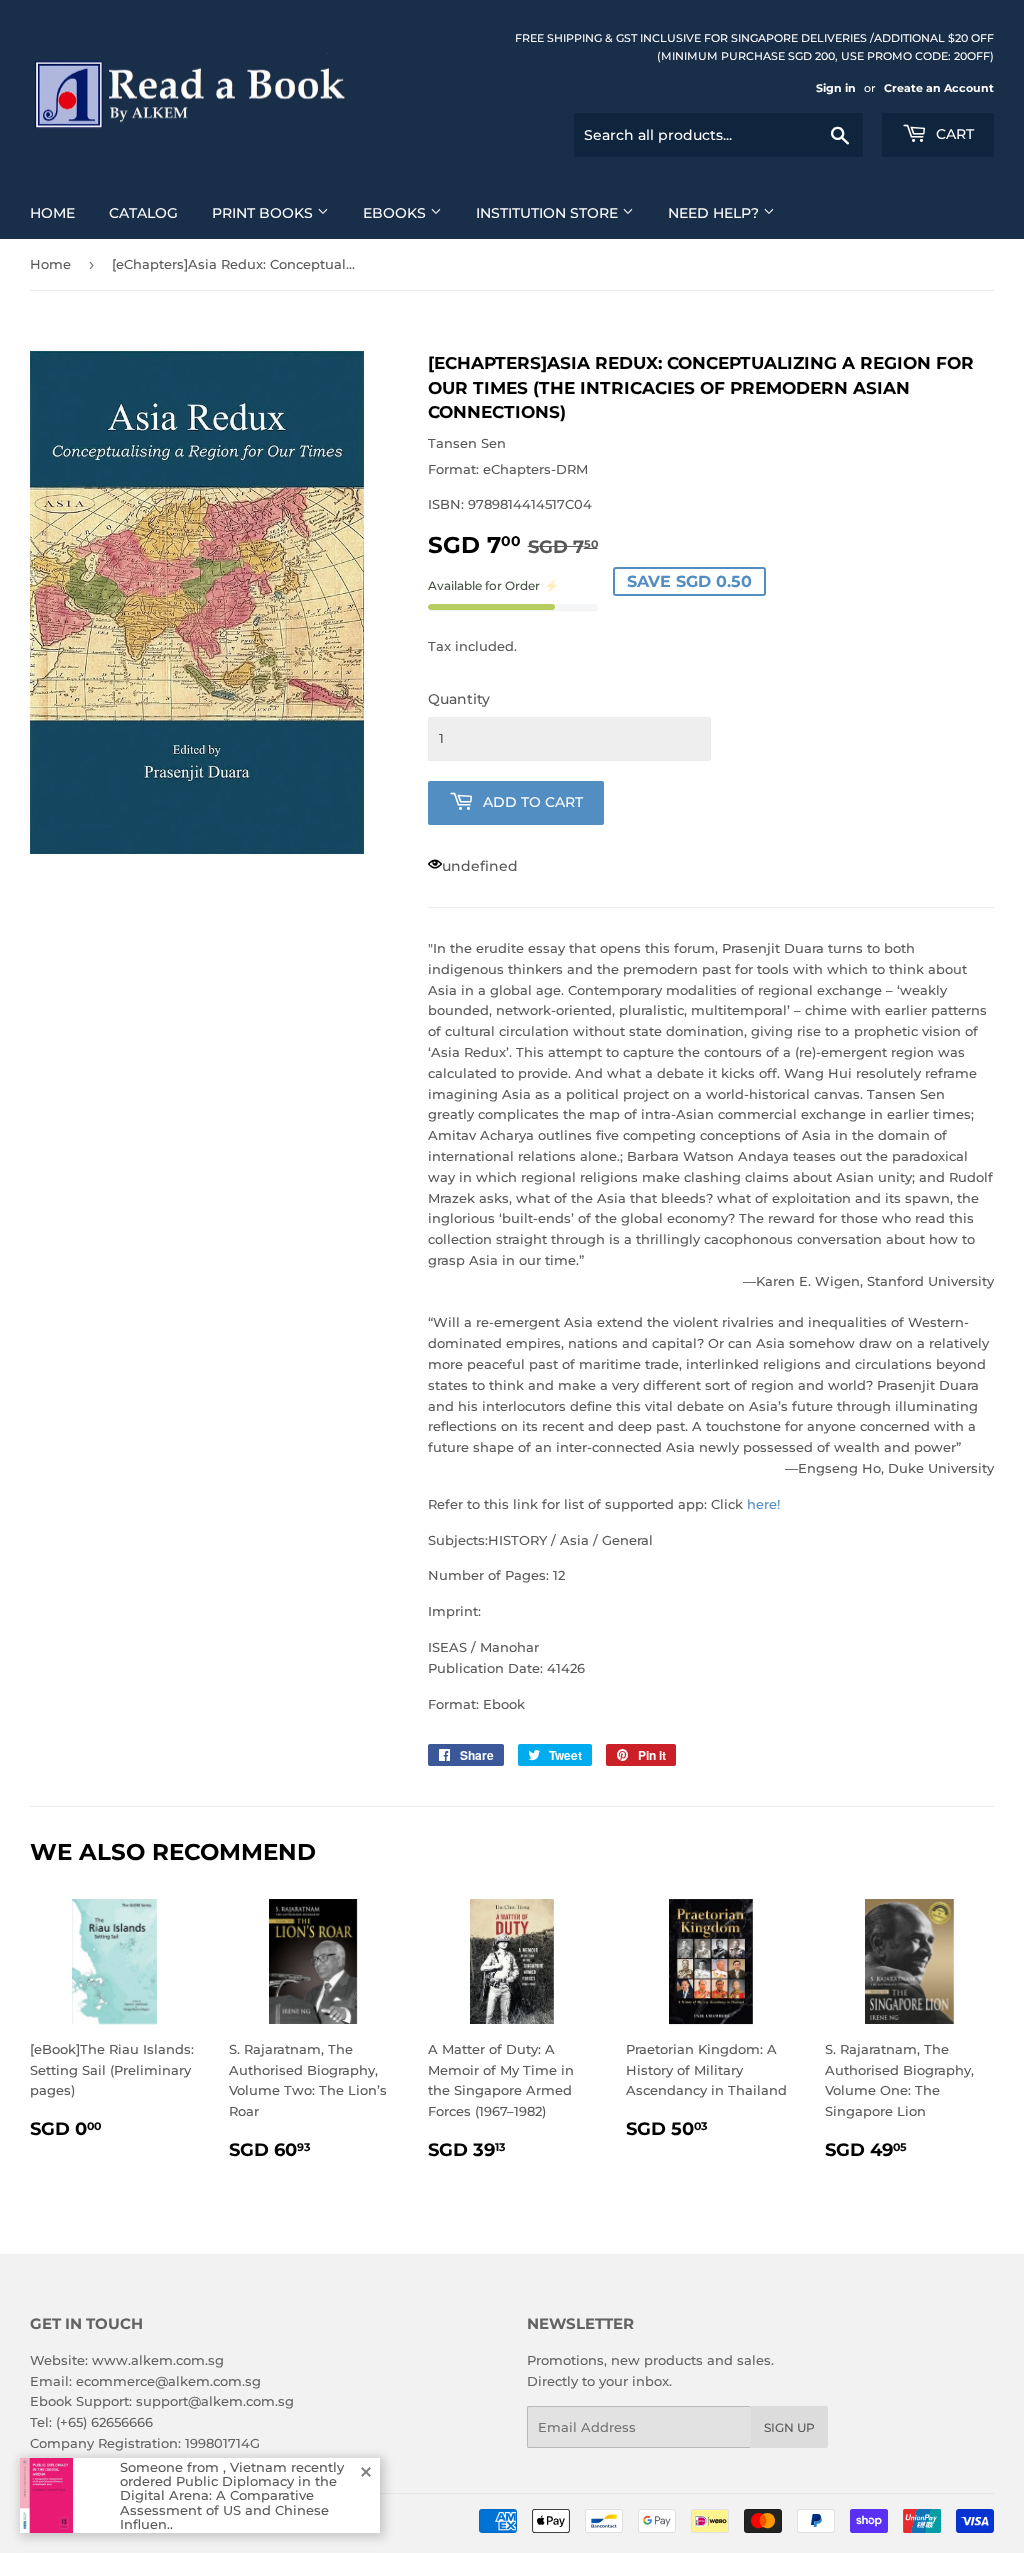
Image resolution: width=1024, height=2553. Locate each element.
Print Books (264, 213)
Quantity (459, 699)
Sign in (836, 88)
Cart (953, 134)
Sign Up (789, 2427)
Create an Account (939, 88)
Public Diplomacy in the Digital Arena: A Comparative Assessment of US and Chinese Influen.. (228, 2502)
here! (763, 1504)
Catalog (143, 213)
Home (52, 213)
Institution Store (549, 213)
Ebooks (396, 213)
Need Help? (715, 213)
